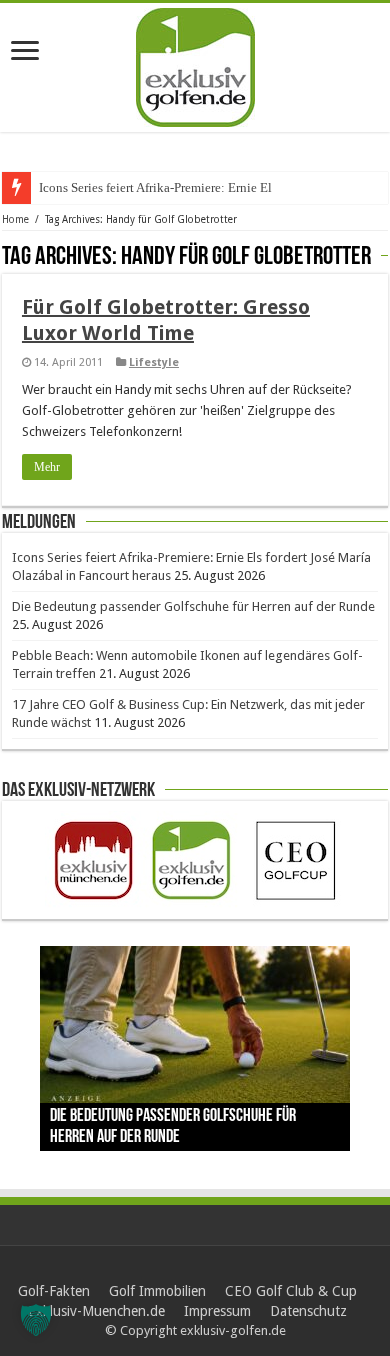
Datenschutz (308, 1311)
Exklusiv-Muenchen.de (96, 1311)
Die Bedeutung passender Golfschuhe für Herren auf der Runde (193, 606)
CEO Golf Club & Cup (291, 1291)
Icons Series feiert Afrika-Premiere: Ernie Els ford (170, 187)
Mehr (47, 467)
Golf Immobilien (157, 1291)
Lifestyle (154, 362)
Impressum (217, 1311)
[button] (36, 1320)
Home (15, 219)
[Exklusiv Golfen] (195, 64)
